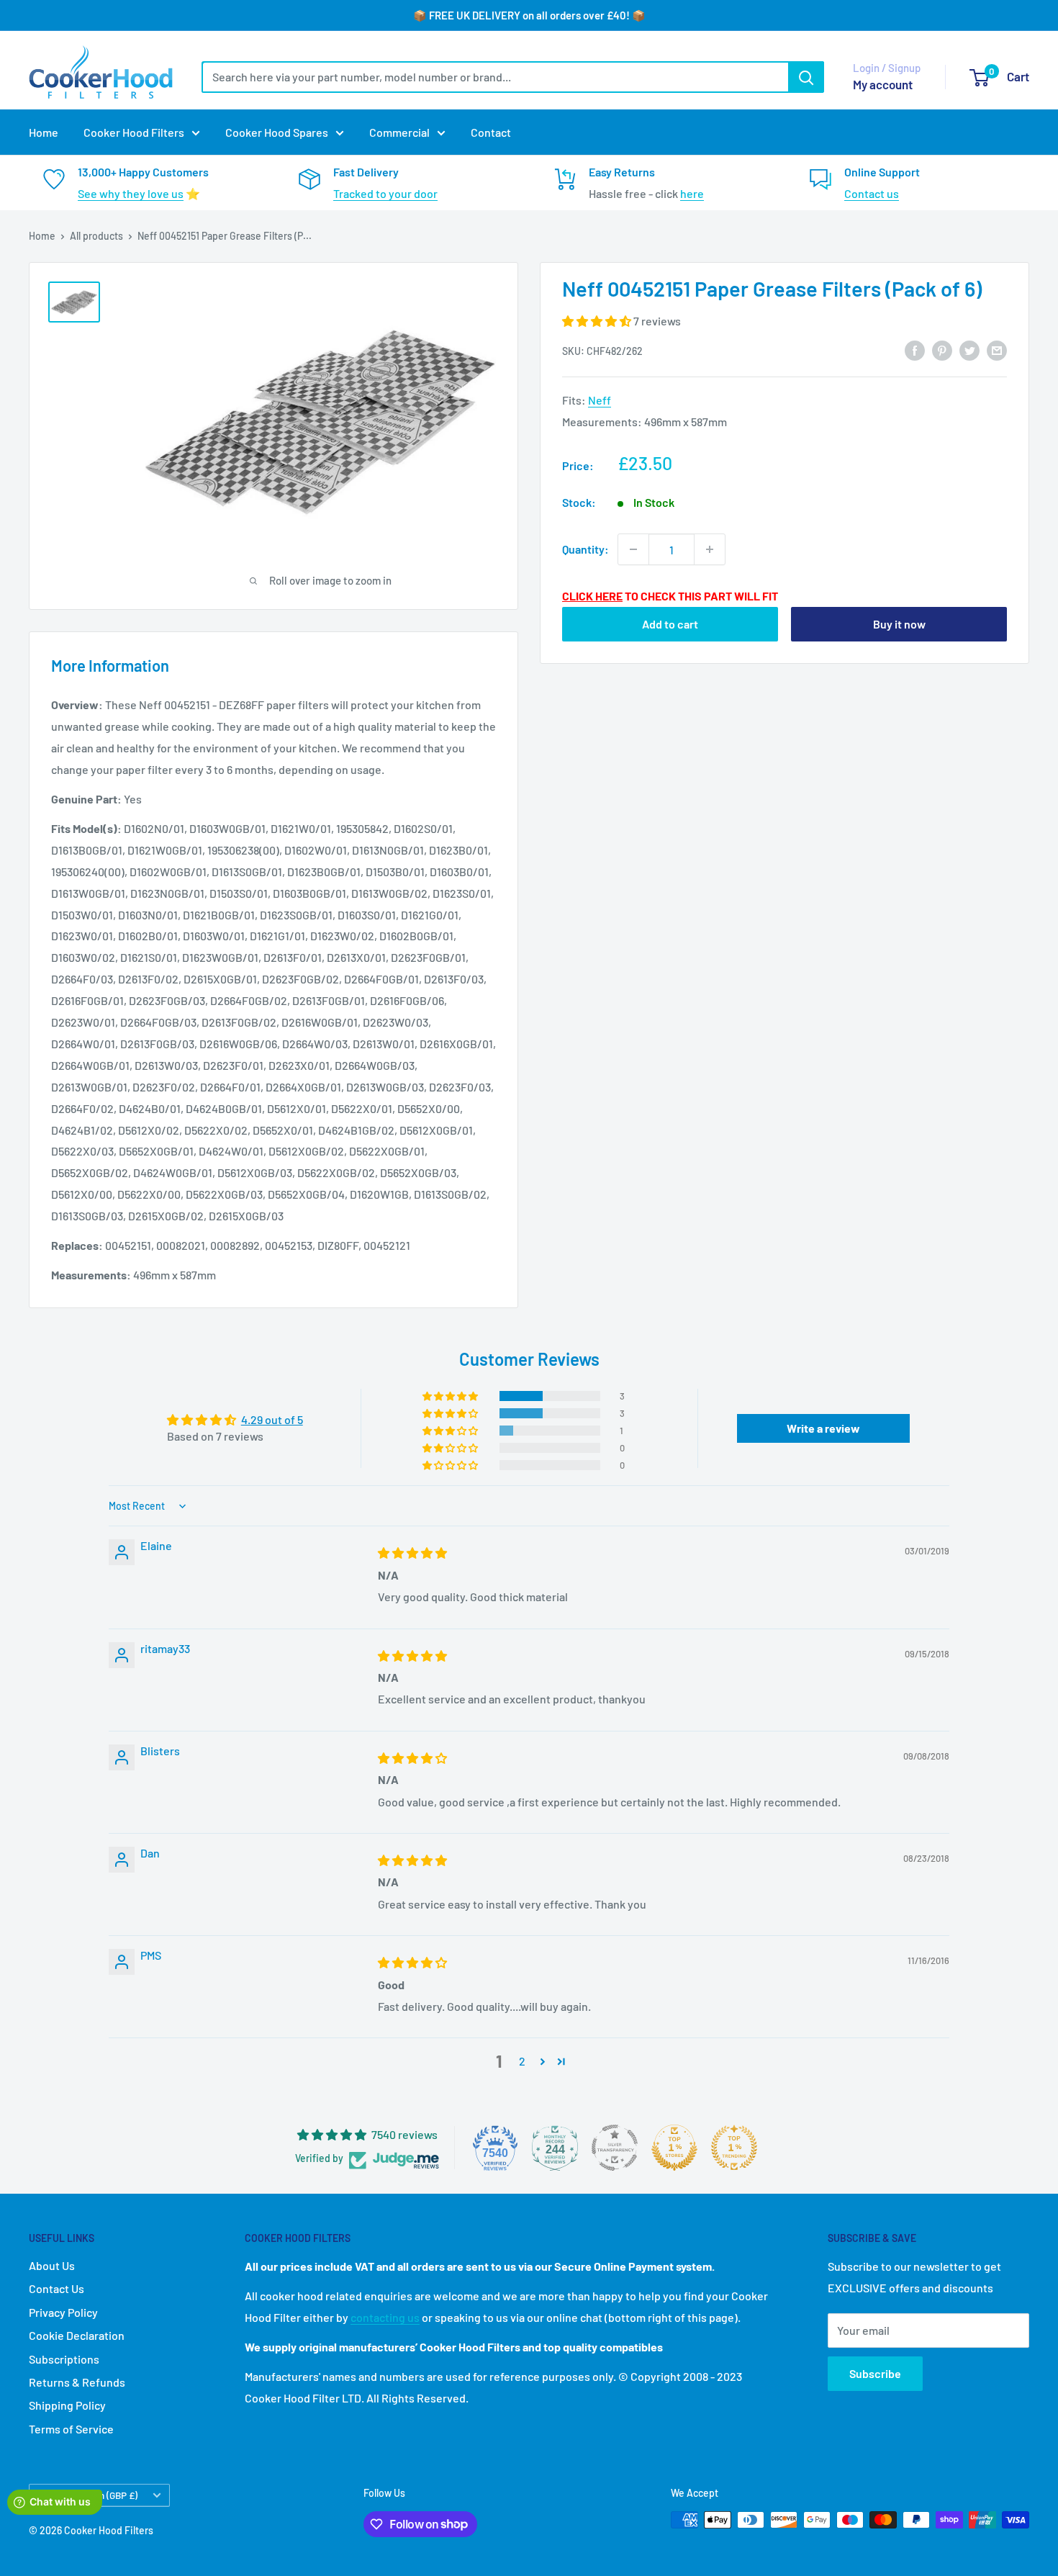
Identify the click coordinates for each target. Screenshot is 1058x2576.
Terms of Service (71, 2429)
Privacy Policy (63, 2312)
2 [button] (522, 2061)
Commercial (399, 132)
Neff (600, 400)
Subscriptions (64, 2359)
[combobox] (495, 77)
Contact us (872, 193)
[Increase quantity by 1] (710, 549)
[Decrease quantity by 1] (633, 549)
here (692, 193)
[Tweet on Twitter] (969, 350)
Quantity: (585, 549)
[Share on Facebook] (915, 350)
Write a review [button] (823, 1428)
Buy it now (899, 624)
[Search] (806, 77)
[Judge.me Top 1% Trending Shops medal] (734, 2148)
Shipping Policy (67, 2405)
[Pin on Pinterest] (942, 350)
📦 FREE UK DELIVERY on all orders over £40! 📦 (529, 15)
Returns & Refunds (77, 2382)
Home (44, 132)
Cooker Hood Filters (134, 132)
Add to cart (670, 624)
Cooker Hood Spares (277, 132)
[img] (412, 1553)
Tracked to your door (385, 193)
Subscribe (875, 2373)
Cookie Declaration (77, 2335)
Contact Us (56, 2288)
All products (96, 236)
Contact (491, 132)
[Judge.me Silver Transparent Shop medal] (615, 2148)
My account (883, 84)
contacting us (385, 2317)
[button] (598, 321)
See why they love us (131, 193)
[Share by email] (997, 350)
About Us (52, 2265)
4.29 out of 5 (272, 1419)
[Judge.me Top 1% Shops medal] (674, 2148)
